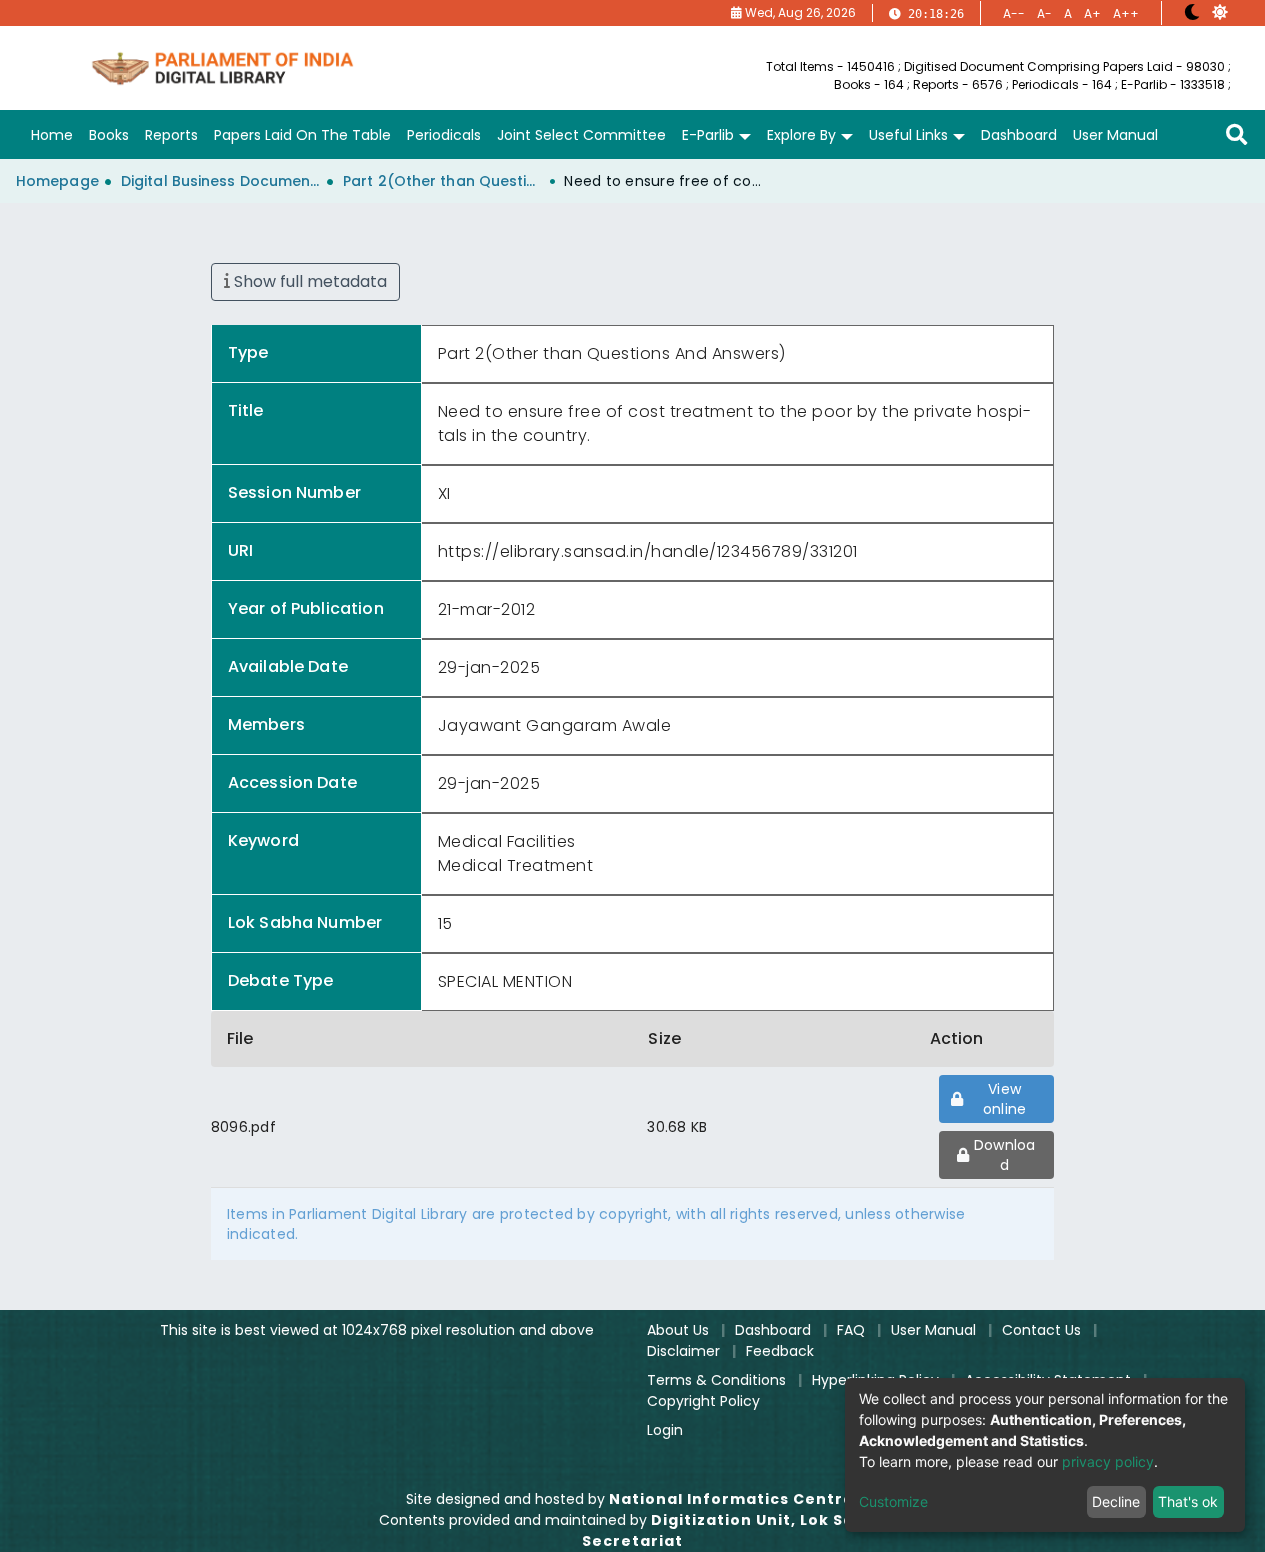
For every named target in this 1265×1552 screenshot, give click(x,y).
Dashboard (773, 1330)
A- (1044, 13)
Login (665, 1430)
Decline (1116, 1501)
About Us (678, 1330)
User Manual (933, 1330)
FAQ (851, 1330)
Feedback (780, 1351)
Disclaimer (683, 1351)
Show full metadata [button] (308, 281)
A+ (1092, 13)
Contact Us (1041, 1330)
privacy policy (1108, 1461)
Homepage (57, 181)
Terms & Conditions (716, 1380)
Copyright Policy (703, 1401)
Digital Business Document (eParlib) (221, 181)
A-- (1014, 13)
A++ (1126, 13)
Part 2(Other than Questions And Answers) (443, 181)
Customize (893, 1501)
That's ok (1188, 1501)
